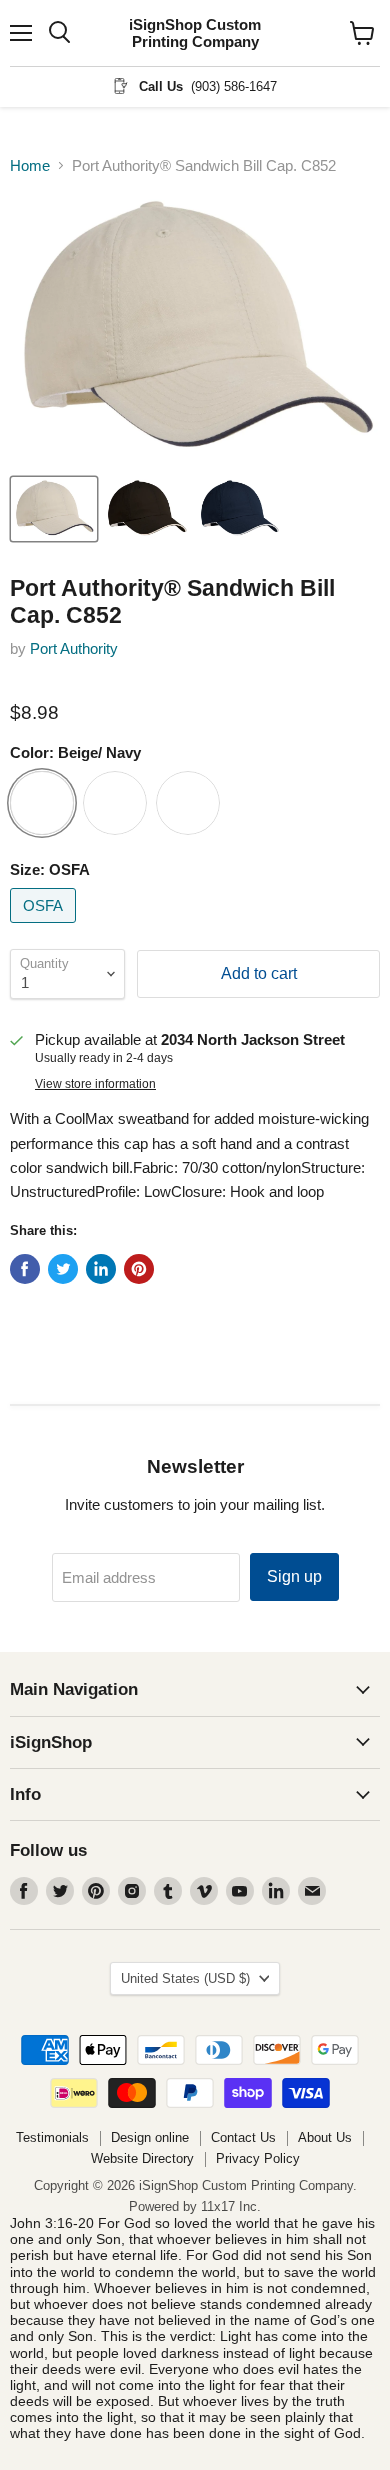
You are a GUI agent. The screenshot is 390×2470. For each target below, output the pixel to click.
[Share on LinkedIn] (101, 1269)
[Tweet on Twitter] (63, 1269)
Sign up (294, 1576)
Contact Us (243, 2137)
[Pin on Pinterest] (139, 1269)
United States (185, 1978)
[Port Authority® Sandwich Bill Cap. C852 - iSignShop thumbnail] (54, 509)
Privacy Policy (258, 2158)
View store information (95, 1084)
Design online (150, 2137)
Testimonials (52, 2137)
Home (30, 165)
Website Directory (142, 2158)
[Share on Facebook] (25, 1269)
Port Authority (74, 648)
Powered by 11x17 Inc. (195, 2206)
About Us (325, 2137)
